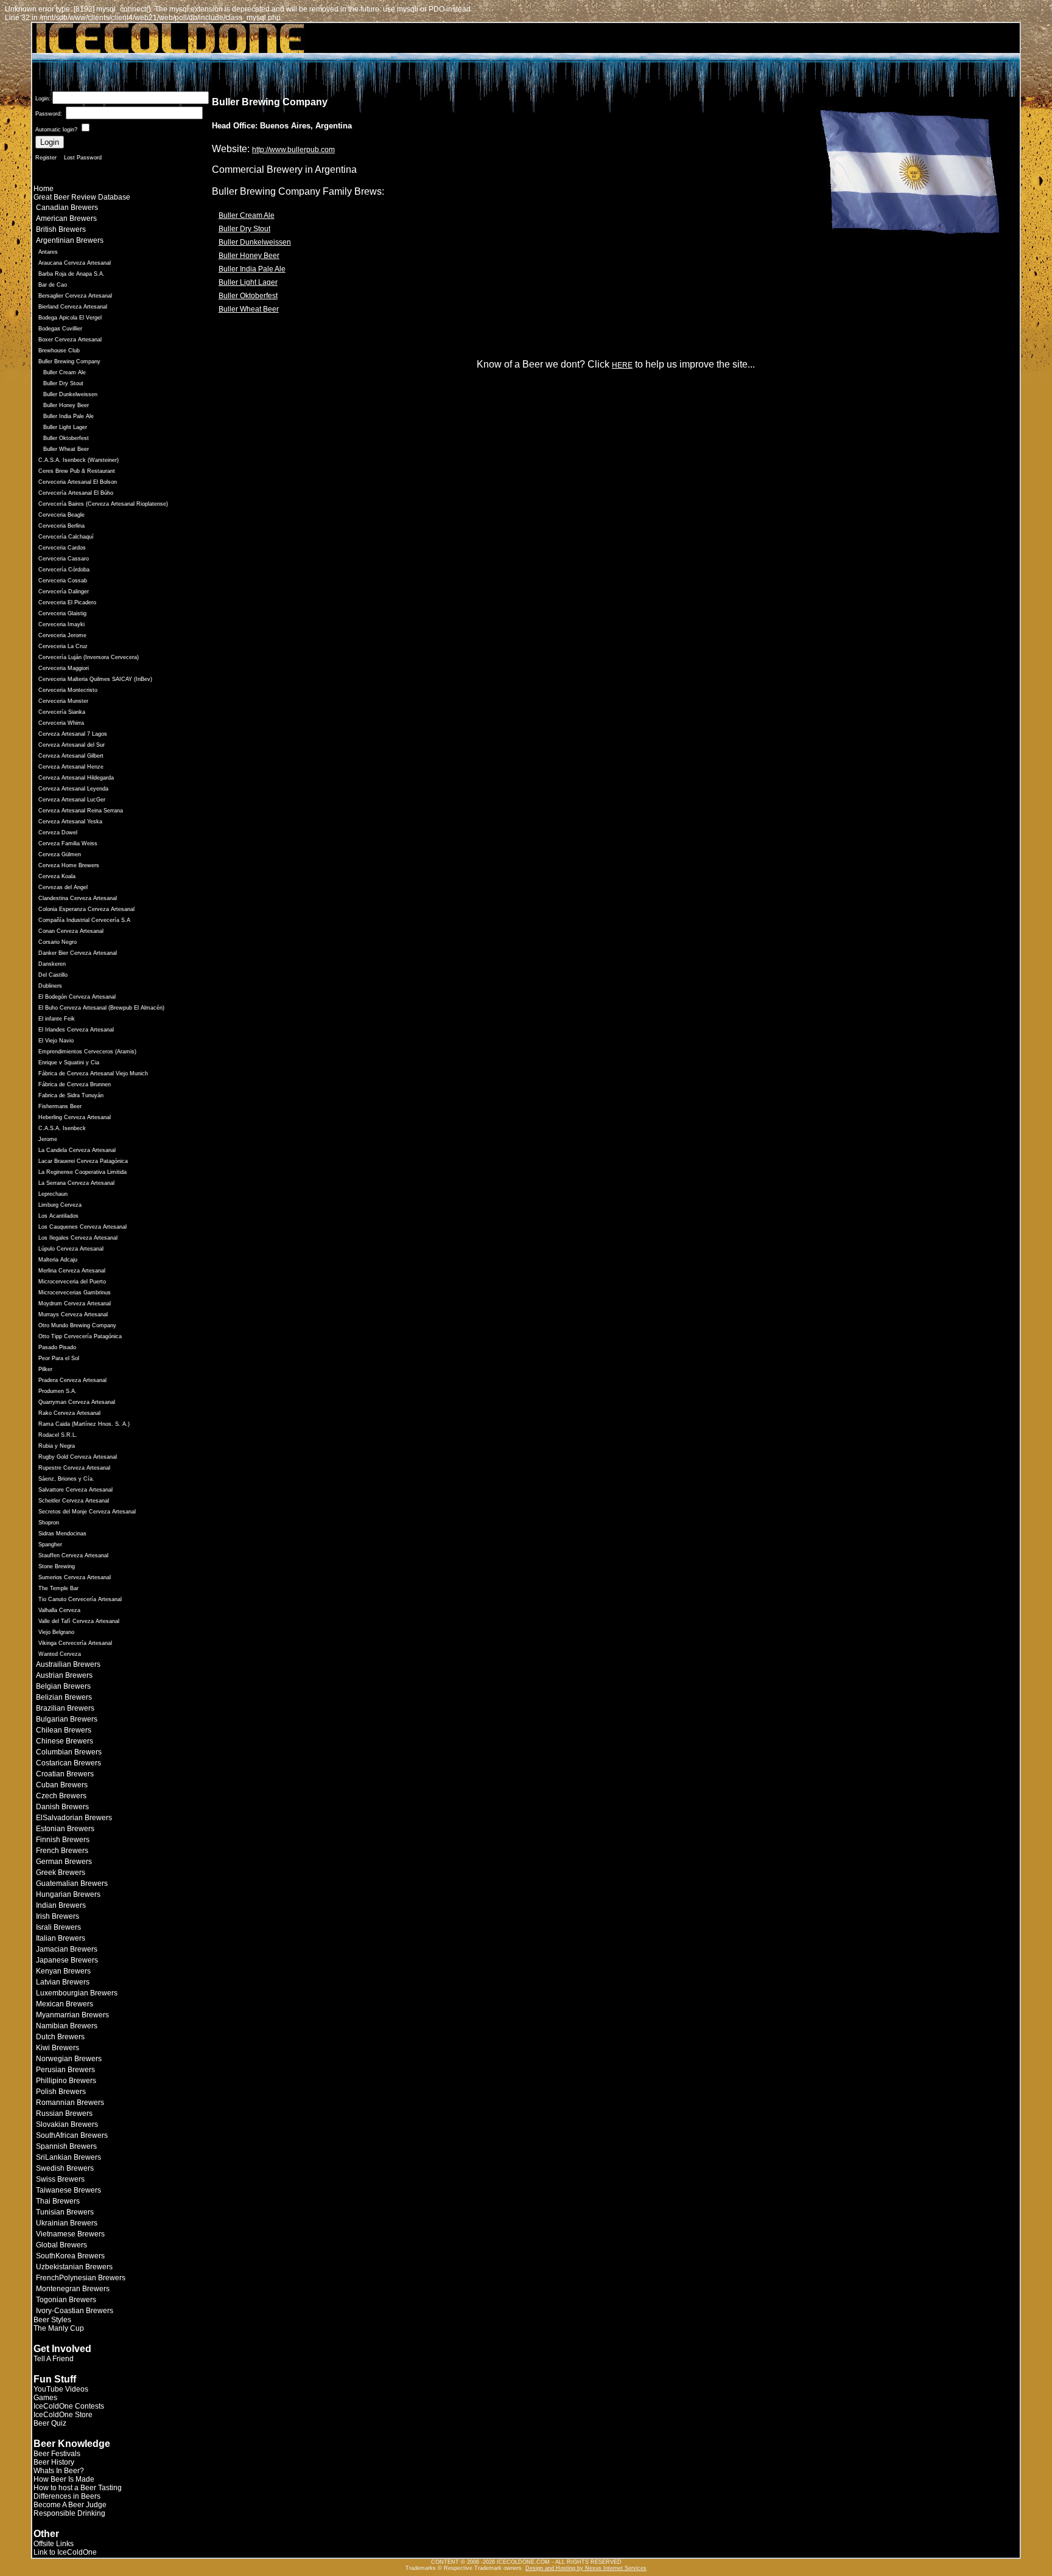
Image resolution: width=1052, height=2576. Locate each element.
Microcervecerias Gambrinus (75, 1293)
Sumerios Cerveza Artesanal (75, 1577)
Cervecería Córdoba (64, 570)
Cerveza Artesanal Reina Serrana (81, 811)
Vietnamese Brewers (70, 2234)
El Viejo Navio (56, 1041)
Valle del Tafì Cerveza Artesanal (79, 1621)
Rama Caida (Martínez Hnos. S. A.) (84, 1424)
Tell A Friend (54, 2359)
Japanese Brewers (67, 1960)
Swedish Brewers (65, 2168)
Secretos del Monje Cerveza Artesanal (87, 1512)
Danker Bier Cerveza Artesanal (78, 953)
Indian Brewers (61, 1905)
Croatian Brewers (65, 1774)
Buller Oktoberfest (66, 438)
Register (46, 158)
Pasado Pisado (57, 1347)
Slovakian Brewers (67, 2124)
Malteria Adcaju (58, 1260)
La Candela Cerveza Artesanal (77, 1150)
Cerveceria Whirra (61, 723)
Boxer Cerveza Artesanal (70, 340)
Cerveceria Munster (63, 701)
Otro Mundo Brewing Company (77, 1325)
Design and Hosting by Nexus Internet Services (586, 2568)
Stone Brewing (57, 1566)
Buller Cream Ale (65, 372)
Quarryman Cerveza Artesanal (77, 1402)
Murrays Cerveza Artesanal (73, 1314)
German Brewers (64, 1862)
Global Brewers (61, 2245)
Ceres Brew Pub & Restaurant (77, 471)
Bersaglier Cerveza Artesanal (75, 296)
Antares (48, 252)
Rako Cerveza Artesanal (69, 1413)
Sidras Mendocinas (62, 1534)
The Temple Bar (58, 1588)
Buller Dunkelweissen (70, 394)
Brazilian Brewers (65, 1708)
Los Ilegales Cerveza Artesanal (78, 1238)
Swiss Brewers (60, 2179)
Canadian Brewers (67, 208)
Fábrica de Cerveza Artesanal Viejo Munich (93, 1073)
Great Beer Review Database (82, 197)
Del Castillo (53, 975)
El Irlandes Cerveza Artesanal (76, 1030)
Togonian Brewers (66, 2300)
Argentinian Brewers (70, 240)
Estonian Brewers (65, 1829)
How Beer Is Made (64, 2479)
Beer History (54, 2462)
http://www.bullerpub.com (293, 150)
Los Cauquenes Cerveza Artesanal (82, 1227)
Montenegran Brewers (73, 2289)
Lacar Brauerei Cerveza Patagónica (83, 1161)
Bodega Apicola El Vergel (70, 318)
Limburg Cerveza (60, 1205)
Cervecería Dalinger (64, 592)
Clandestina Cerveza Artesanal (78, 898)
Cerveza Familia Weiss (68, 843)
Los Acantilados (58, 1216)
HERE (622, 365)
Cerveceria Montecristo (68, 690)
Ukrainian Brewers (67, 2223)
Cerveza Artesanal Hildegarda (76, 778)
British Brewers (61, 229)
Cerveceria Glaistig (62, 613)
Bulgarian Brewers (67, 1719)
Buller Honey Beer (66, 405)
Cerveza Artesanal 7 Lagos (73, 734)
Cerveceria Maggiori (64, 668)
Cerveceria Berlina (61, 526)
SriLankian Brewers (68, 2157)
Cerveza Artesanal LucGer (72, 800)
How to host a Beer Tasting (78, 2488)
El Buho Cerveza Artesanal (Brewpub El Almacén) (101, 1008)
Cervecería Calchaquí (66, 537)
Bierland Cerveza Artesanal (73, 307)
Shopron (49, 1523)
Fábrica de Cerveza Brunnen (75, 1084)
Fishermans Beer (60, 1106)
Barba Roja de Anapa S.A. (72, 274)
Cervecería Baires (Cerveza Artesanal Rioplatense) (103, 504)
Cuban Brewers (62, 1785)
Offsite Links (54, 2544)
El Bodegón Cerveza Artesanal (77, 997)
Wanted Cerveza (60, 1654)
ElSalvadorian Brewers (74, 1818)
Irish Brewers (58, 1916)
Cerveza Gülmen (60, 854)
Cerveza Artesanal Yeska (70, 822)
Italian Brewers (61, 1938)
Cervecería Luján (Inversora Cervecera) (89, 657)
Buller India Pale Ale (68, 416)
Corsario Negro (58, 942)
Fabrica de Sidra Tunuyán (71, 1095)
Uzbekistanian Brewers (74, 2267)
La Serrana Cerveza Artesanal (76, 1183)
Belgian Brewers (63, 1686)
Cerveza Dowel (58, 832)
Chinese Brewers (65, 1741)
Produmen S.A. (58, 1391)
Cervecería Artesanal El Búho (76, 493)
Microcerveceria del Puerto (72, 1282)
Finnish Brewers (63, 1840)
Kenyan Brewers (63, 1971)
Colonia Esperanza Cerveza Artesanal (86, 909)
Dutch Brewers (60, 2037)
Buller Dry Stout (63, 383)
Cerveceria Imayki (61, 624)
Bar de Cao (53, 285)
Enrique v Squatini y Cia (69, 1063)
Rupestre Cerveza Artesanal (74, 1468)
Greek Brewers (61, 1873)
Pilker (45, 1369)
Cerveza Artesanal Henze (71, 767)
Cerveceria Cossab (63, 581)
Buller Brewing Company (69, 361)
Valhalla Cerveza (59, 1610)
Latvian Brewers (63, 1982)
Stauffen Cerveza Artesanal (73, 1555)
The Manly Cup (59, 2328)
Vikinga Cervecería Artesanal (75, 1643)
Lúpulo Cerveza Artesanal (71, 1249)
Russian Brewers (64, 2114)
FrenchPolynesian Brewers (81, 2278)
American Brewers (66, 218)
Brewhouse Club (59, 351)
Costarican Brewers (68, 1763)
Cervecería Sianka (62, 712)
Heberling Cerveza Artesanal (75, 1117)
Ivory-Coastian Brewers (75, 2311)
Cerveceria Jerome (62, 635)
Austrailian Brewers (68, 1664)
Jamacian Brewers (67, 1949)
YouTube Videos (61, 2389)
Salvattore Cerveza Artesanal (75, 1490)
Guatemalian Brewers (72, 1883)
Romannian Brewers (70, 2103)
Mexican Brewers (65, 2004)
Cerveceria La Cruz (63, 646)
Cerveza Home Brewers (69, 865)
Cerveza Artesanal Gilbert (71, 756)
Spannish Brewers (66, 2146)
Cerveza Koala (57, 876)
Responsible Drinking (69, 2513)
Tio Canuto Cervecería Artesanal (80, 1599)
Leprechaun (53, 1194)
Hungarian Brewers (68, 1894)
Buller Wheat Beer (66, 449)
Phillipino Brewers (66, 2081)
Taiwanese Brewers (68, 2190)
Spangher (50, 1545)
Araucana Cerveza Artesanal (75, 263)
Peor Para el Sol (59, 1358)
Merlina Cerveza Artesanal (72, 1271)
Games (45, 2398)
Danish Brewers (62, 1807)
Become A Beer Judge (70, 2505)
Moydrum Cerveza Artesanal (75, 1304)
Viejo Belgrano (56, 1632)
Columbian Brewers (69, 1752)
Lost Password (83, 158)
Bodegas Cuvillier (60, 329)
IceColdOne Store (63, 2415)
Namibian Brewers (67, 2026)
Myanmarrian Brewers (72, 2015)
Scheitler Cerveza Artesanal (74, 1501)
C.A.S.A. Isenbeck (62, 1128)
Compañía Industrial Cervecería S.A (84, 920)
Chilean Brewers (64, 1730)
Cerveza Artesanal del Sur (72, 745)
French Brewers (62, 1851)
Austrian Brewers (64, 1675)
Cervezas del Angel (63, 887)
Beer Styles (52, 2320)
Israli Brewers (58, 1927)
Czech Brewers (61, 1796)
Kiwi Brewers (58, 2048)
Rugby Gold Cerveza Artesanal (78, 1457)
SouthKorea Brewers (70, 2256)
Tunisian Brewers (65, 2212)
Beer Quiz (50, 2423)
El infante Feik (57, 1019)
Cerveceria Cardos (62, 548)
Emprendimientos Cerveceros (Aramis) (87, 1052)
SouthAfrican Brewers (72, 2135)
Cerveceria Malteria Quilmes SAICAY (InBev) (95, 679)
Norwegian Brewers (69, 2059)
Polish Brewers (61, 2092)
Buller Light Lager (65, 427)
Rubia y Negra (57, 1446)
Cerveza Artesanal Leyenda (73, 789)
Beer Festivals (57, 2454)
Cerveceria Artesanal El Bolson (78, 482)
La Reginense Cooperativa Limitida (82, 1172)
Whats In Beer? (59, 2471)
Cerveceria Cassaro (64, 559)
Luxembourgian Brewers (77, 1993)
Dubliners (50, 986)
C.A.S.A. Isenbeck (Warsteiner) (79, 460)
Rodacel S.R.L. (58, 1435)
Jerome (48, 1139)
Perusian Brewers (65, 2070)
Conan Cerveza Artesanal (71, 931)
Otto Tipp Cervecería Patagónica (80, 1336)
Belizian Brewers (64, 1697)
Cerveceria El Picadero (67, 602)
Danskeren (52, 964)
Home (44, 189)
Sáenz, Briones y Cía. (66, 1479)
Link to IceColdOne (65, 2552)
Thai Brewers (58, 2201)
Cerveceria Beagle (61, 515)
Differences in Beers (67, 2496)
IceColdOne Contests (69, 2406)
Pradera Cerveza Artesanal (72, 1380)
